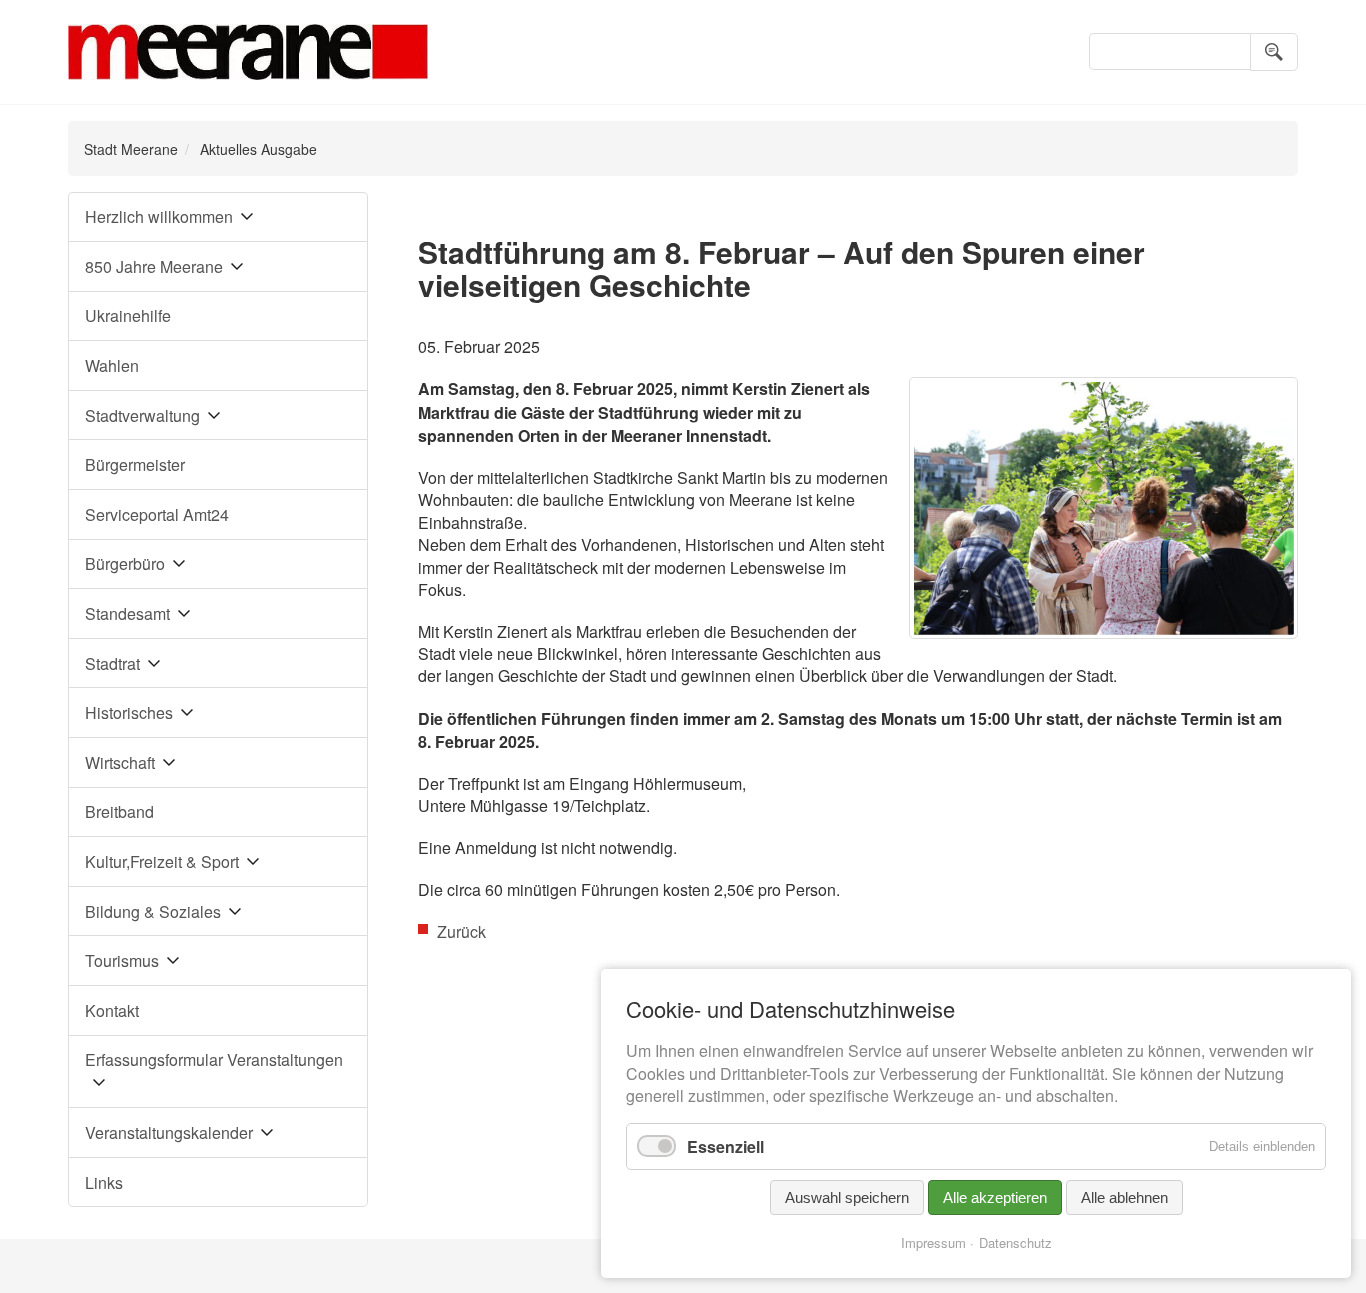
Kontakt (112, 1010)
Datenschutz (1015, 1242)
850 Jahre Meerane (154, 266)
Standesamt (127, 613)
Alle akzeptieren (995, 1197)
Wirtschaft (120, 762)
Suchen (1274, 52)
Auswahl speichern (847, 1197)
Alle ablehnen (1124, 1197)
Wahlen (112, 365)
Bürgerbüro (125, 563)
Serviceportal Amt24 (157, 514)
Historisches (129, 712)
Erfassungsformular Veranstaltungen (214, 1059)
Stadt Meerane (131, 149)
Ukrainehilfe (128, 315)
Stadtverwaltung (142, 415)
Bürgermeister (135, 464)
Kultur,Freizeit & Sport (162, 861)
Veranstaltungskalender (169, 1132)
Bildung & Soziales (153, 911)
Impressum (933, 1242)
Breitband (119, 811)
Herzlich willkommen (159, 216)
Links (104, 1182)
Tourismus (122, 960)
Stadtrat (112, 663)
